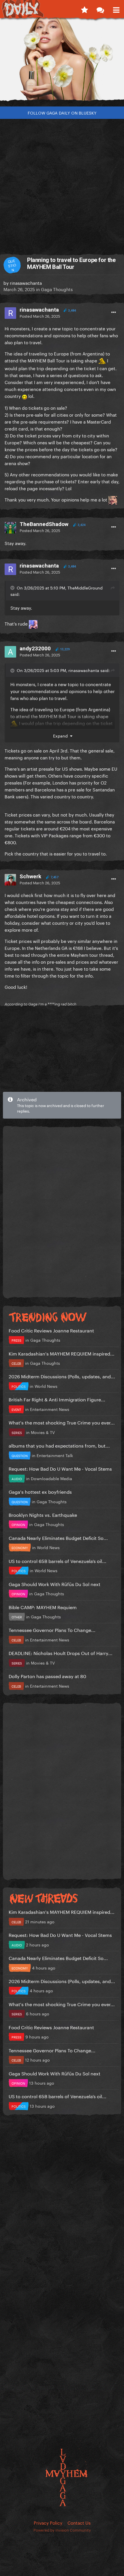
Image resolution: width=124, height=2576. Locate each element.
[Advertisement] (62, 184)
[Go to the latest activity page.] (84, 9)
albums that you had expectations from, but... (59, 1445)
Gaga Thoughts (57, 289)
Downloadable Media (51, 1478)
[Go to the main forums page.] (100, 9)
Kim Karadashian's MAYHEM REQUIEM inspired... (62, 1353)
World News (46, 1386)
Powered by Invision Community (62, 2530)
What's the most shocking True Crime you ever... (62, 1422)
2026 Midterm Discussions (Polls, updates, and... (62, 1376)
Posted (40, 316)
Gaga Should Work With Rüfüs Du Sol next (55, 1584)
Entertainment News (50, 1409)
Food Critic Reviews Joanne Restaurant (51, 1330)
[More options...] (114, 312)
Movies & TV (43, 1432)
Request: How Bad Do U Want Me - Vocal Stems (60, 1468)
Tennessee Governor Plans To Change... (52, 1629)
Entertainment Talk (55, 1455)
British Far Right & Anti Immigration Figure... (57, 1399)
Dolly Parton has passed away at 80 (47, 1676)
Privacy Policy (48, 2522)
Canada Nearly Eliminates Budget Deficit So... (58, 1537)
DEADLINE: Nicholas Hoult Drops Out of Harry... (61, 1653)
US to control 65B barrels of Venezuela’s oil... (58, 1561)
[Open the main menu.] (116, 9)
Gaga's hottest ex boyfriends (40, 1491)
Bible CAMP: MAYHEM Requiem (43, 1607)
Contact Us (79, 2522)
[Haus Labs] (62, 62)
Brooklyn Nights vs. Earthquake (43, 1514)
